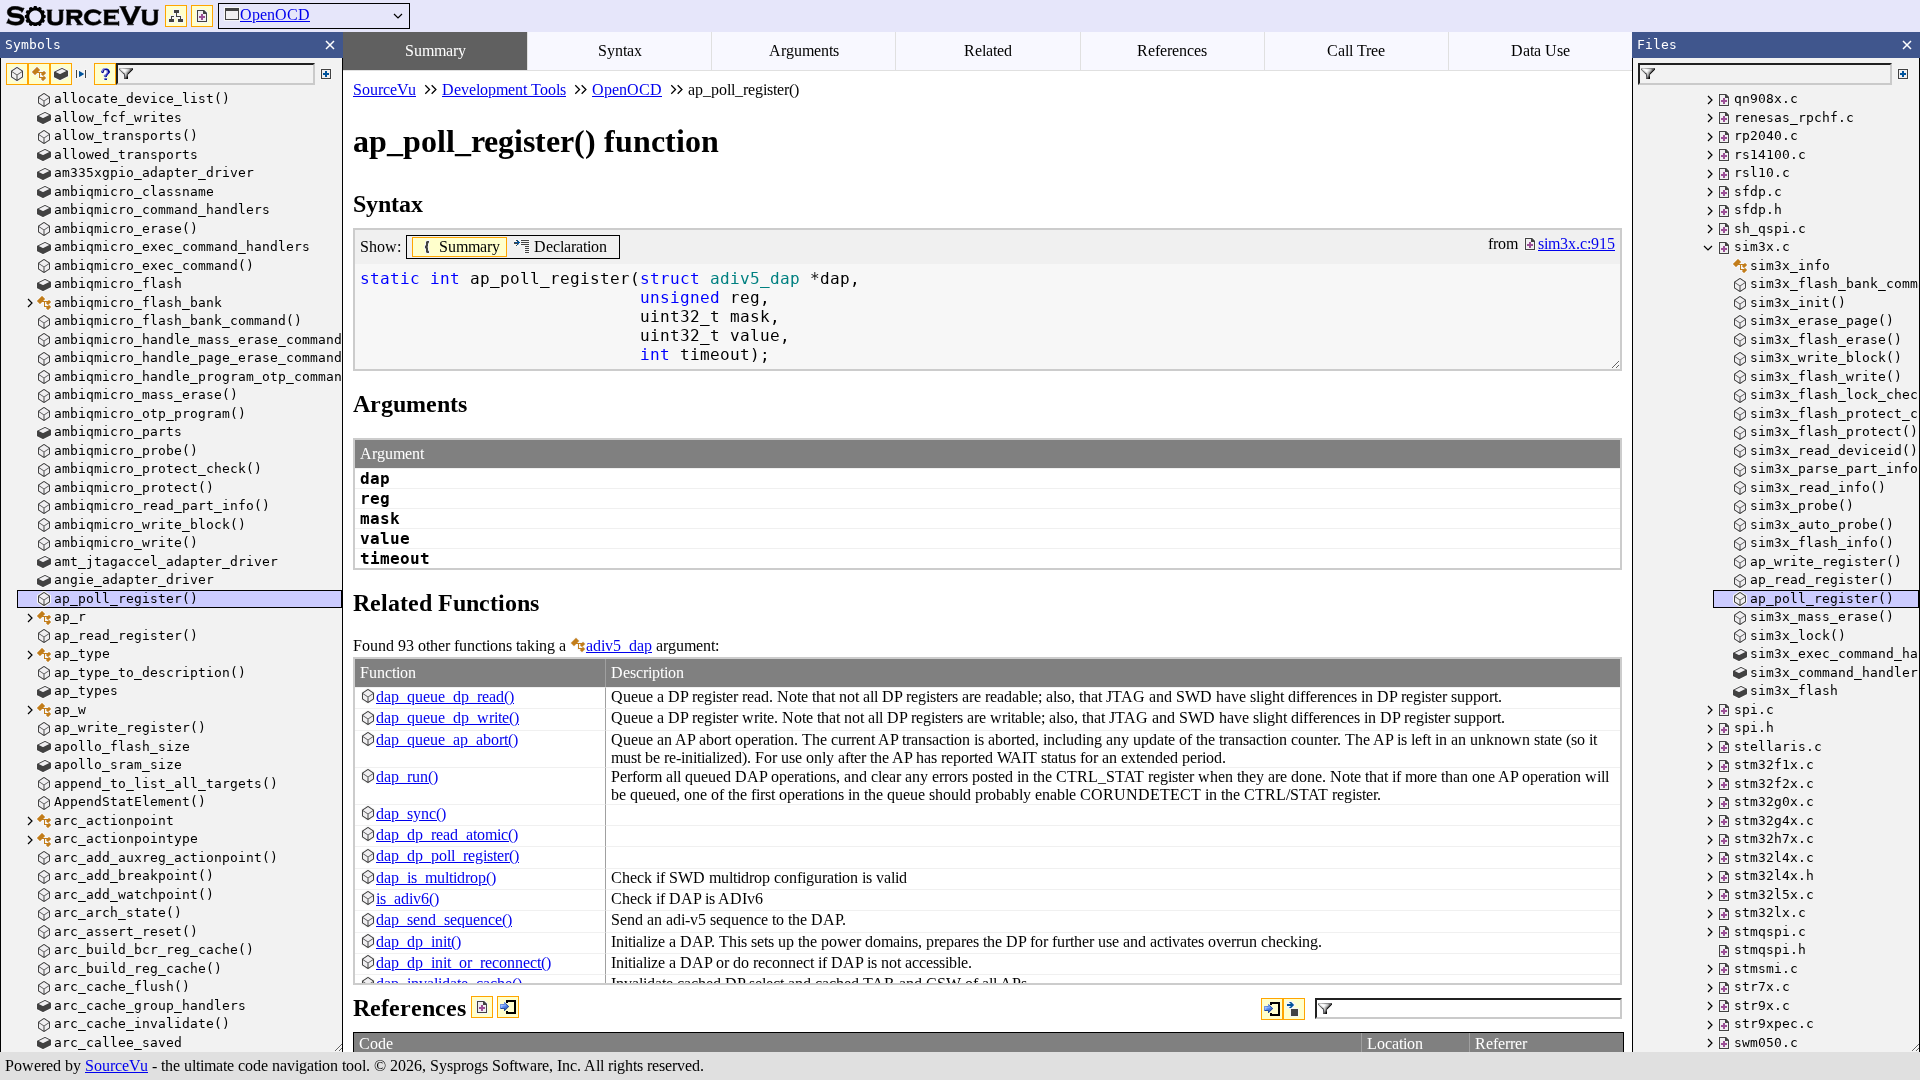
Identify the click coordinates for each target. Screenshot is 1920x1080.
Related (988, 50)
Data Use (1540, 50)
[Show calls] (1272, 1009)
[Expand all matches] (326, 74)
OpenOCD (275, 14)
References (1172, 50)
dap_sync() (411, 813)
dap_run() (407, 776)
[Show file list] (202, 16)
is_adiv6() (407, 898)
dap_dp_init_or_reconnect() (463, 962)
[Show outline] (176, 16)
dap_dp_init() (418, 941)
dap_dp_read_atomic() (447, 834)
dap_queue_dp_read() (445, 696)
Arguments (804, 50)
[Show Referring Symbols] (508, 1007)
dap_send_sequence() (444, 919)
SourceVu (116, 1065)
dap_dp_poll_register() (447, 855)
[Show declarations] (1294, 1009)
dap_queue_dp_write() (447, 717)
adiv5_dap (619, 645)
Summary (435, 50)
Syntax (620, 50)
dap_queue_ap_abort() (447, 739)
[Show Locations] (482, 1007)
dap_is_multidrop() (436, 877)
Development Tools (504, 89)
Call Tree (1356, 50)
